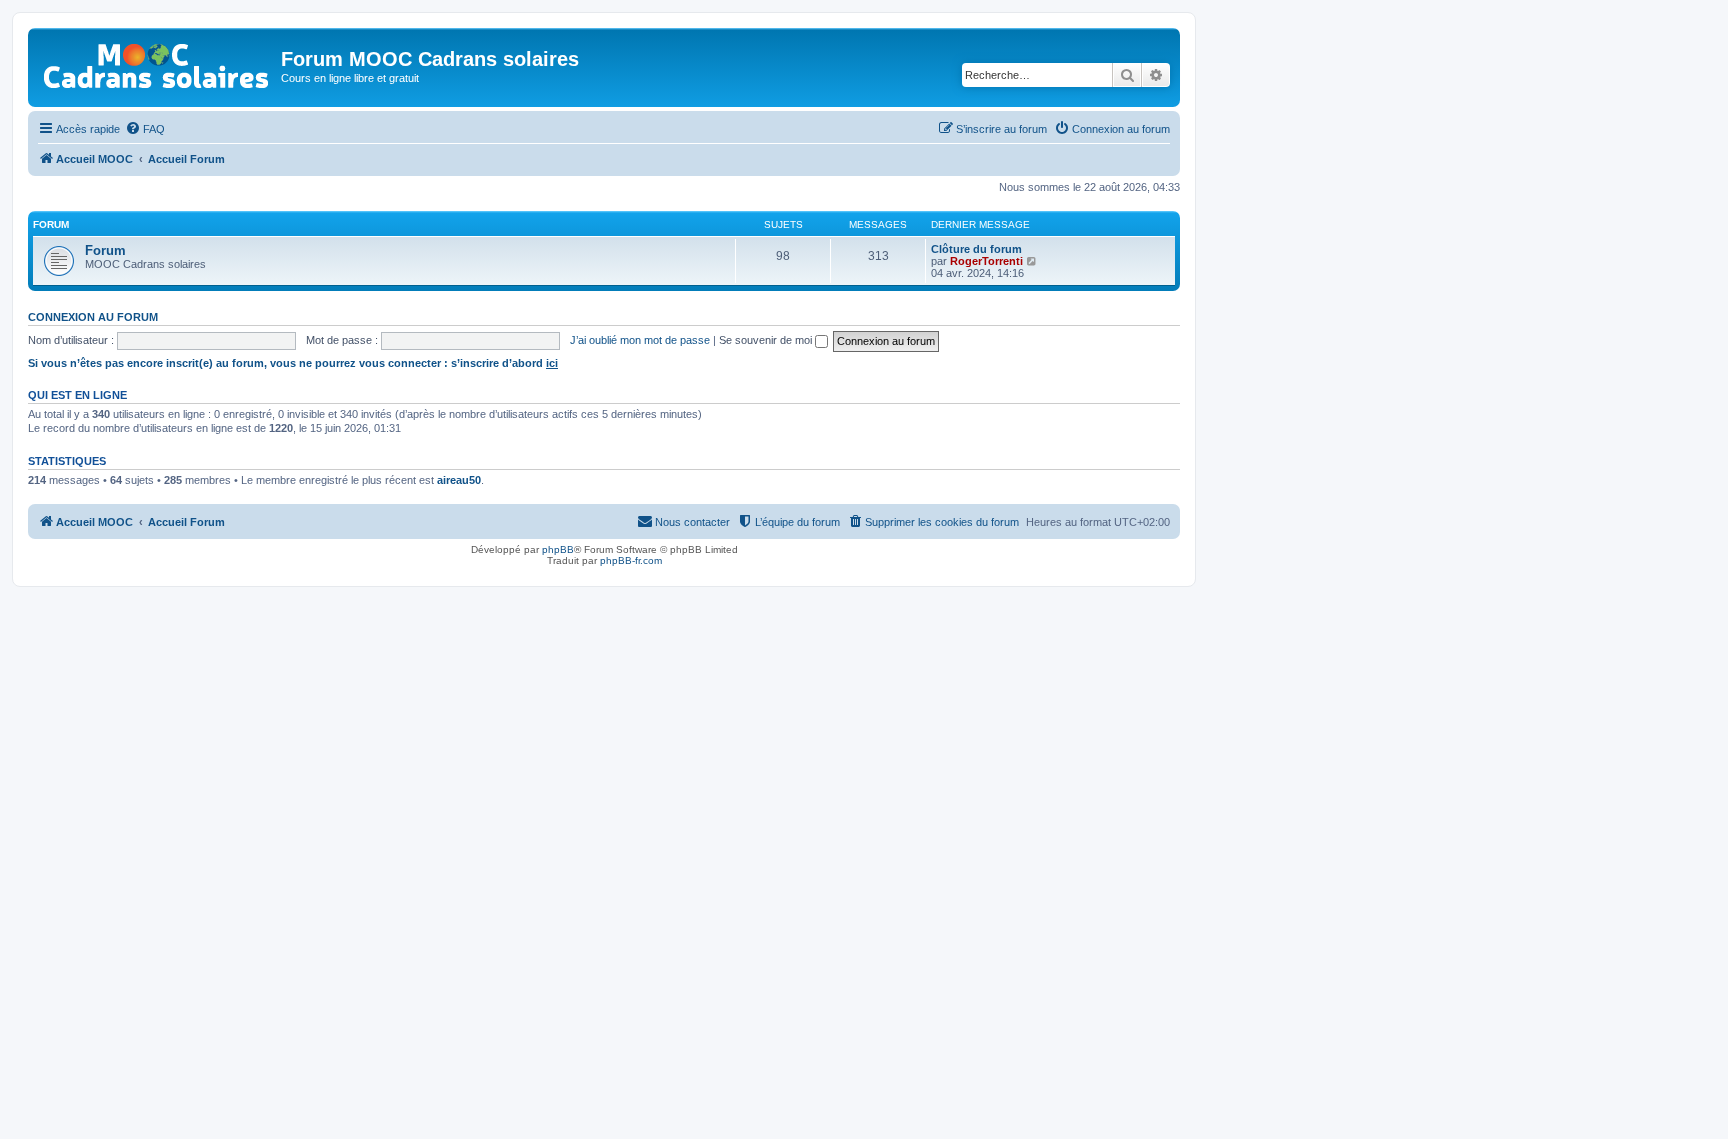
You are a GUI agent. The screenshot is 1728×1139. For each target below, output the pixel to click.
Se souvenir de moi (767, 340)
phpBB (558, 549)
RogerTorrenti (986, 261)
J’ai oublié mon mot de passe (640, 340)
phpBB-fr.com (631, 560)
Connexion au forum (93, 317)
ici (552, 363)
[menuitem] (145, 129)
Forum (105, 250)
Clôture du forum (976, 249)
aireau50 (459, 480)
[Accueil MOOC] (157, 61)
